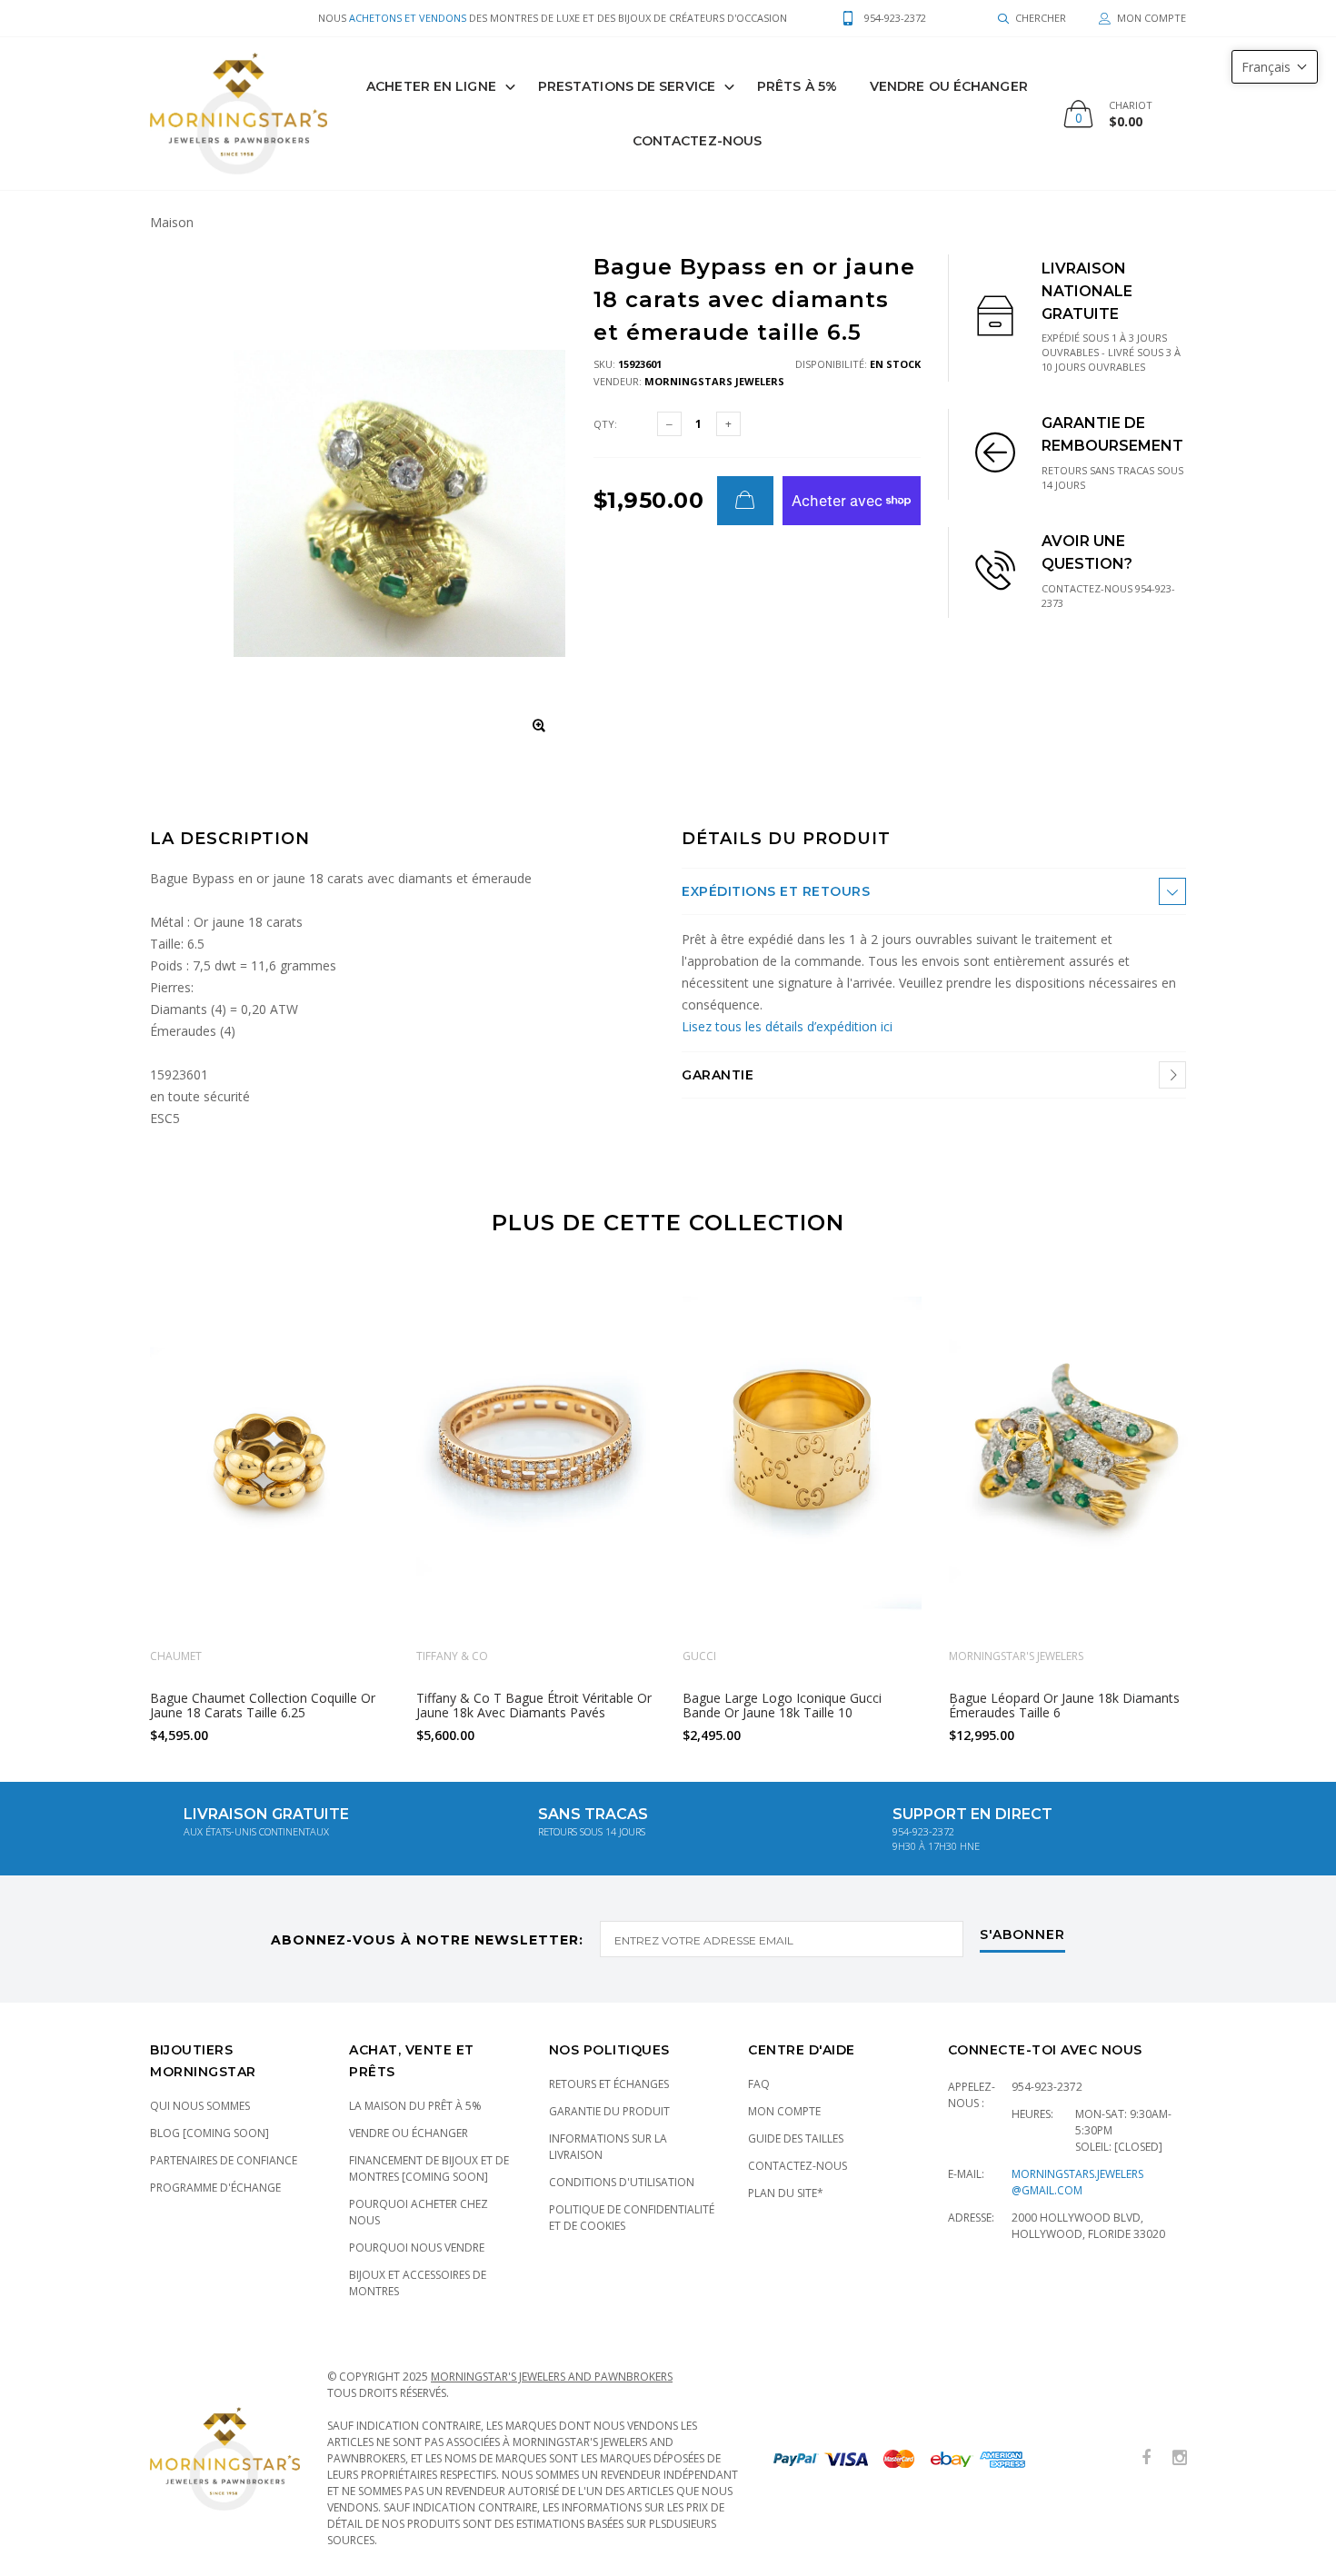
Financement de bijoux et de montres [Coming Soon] (429, 2168)
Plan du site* (786, 2193)
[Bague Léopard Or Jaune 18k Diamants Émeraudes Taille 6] (1068, 1455)
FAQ (759, 2084)
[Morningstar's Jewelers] (239, 114)
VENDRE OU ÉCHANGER (949, 86)
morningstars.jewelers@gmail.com (1077, 2182)
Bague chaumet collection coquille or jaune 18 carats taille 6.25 (263, 1705)
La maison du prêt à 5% (415, 2106)
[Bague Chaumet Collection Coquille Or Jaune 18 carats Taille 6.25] (269, 1455)
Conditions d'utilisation (622, 2182)
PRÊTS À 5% (797, 86)
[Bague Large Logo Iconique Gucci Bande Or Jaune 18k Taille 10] (802, 1455)
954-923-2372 (1047, 2087)
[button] (1275, 67)
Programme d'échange (215, 2188)
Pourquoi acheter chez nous (419, 2212)
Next (1225, 1501)
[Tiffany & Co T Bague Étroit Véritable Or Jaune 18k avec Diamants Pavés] (536, 1455)
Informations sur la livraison (608, 2147)
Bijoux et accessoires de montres (418, 2283)
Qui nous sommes (200, 2106)
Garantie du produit (609, 2111)
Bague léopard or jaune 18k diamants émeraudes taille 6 (1064, 1705)
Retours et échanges (609, 2084)
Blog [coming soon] (209, 2133)
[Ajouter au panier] (745, 501)
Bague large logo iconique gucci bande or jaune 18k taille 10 (782, 1705)
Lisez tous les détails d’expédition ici (787, 1026)
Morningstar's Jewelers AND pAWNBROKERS (552, 2377)
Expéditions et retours (776, 891)
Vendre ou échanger (409, 2133)
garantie (718, 1075)
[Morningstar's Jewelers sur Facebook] (1146, 2458)
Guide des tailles (796, 2138)
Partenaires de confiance (224, 2160)
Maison (172, 222)
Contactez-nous (697, 141)
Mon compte (784, 2111)
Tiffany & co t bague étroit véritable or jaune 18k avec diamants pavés (534, 1705)
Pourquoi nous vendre (417, 2248)
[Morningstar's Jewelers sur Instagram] (1180, 2458)
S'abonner (1022, 1935)
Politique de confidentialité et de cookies (632, 2218)
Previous (111, 1501)
